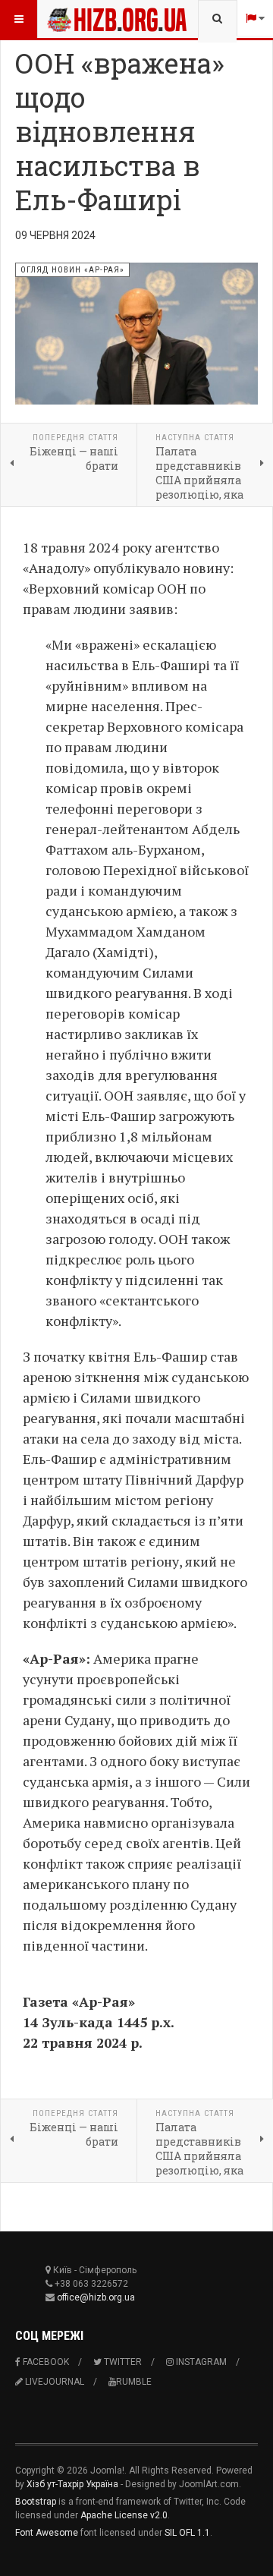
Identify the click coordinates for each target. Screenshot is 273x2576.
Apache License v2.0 (124, 2515)
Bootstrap (36, 2502)
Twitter (122, 2362)
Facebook (45, 2362)
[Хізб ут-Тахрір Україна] (77, 19)
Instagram (200, 2362)
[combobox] (217, 19)
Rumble (134, 2382)
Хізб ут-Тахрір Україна (72, 2484)
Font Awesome (47, 2533)
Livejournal (53, 2382)
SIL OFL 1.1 (187, 2533)
